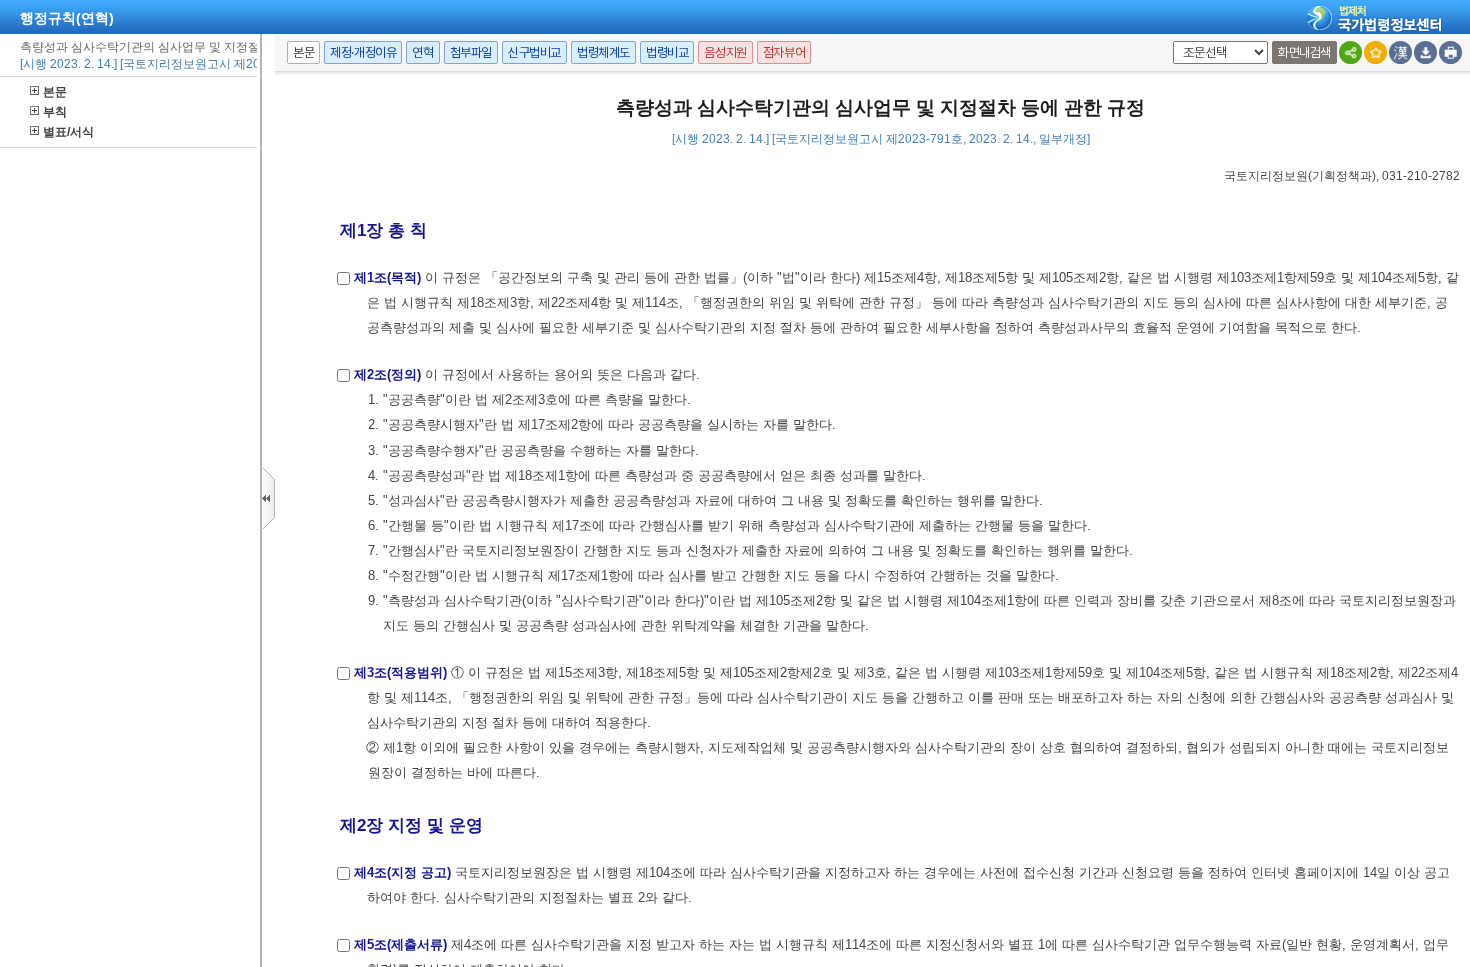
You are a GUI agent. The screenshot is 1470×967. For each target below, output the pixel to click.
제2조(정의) (387, 374)
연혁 (422, 52)
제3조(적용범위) (400, 672)
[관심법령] (1375, 52)
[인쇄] (1450, 52)
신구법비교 (534, 52)
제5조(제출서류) (400, 944)
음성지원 (725, 52)
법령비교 (667, 52)
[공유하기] (1350, 52)
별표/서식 (68, 132)
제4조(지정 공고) (402, 872)
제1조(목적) (387, 277)
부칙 (55, 112)
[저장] (1425, 52)
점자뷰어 (784, 52)
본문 (55, 92)
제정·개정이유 (363, 52)
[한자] (1400, 52)
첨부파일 (471, 52)
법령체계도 (603, 52)
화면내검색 (1304, 52)
